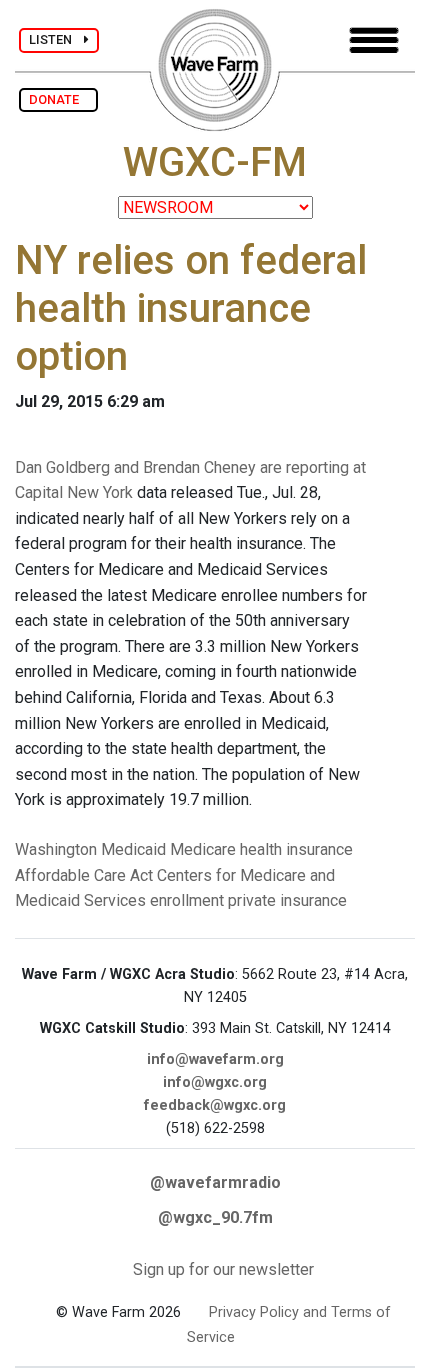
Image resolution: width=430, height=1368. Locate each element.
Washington (56, 849)
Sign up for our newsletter (223, 1269)
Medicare (203, 849)
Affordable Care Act (84, 875)
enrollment (187, 900)
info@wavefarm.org (215, 1059)
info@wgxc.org (215, 1082)
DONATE (58, 99)
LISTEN (56, 39)
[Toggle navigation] (374, 40)
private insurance (287, 900)
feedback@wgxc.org (215, 1105)
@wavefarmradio (215, 1182)
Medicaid (133, 849)
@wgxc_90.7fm (215, 1217)
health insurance (296, 849)
